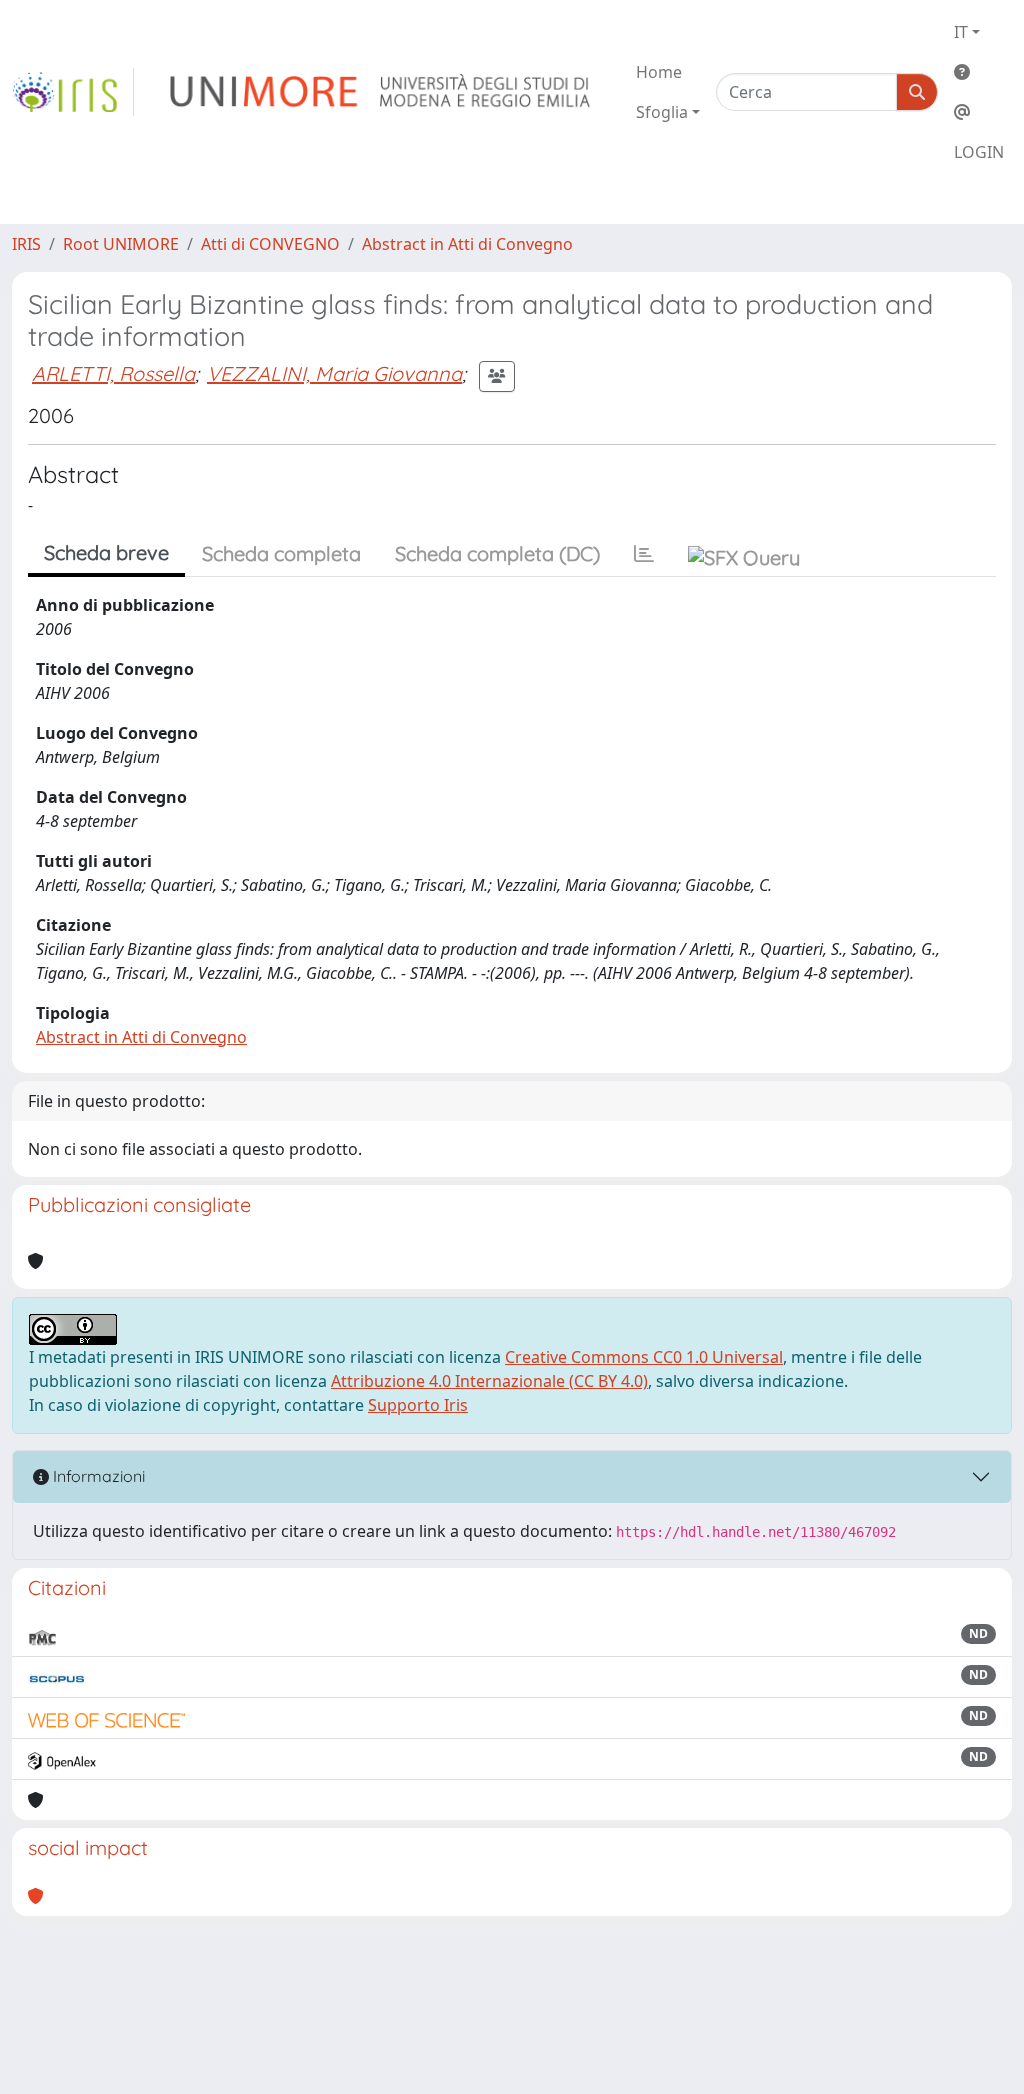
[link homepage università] (381, 92)
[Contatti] (979, 112)
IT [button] (961, 32)
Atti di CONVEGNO (270, 244)
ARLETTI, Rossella (113, 373)
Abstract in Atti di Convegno (467, 244)
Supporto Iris (418, 1405)
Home (659, 72)
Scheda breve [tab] (106, 552)
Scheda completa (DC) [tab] (497, 553)
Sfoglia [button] (662, 112)
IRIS (26, 244)
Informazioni (97, 1476)
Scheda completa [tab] (281, 553)
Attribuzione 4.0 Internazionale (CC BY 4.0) (489, 1381)
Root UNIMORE (121, 244)
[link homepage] (73, 92)
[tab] (644, 554)
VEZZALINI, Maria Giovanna (334, 373)
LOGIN (979, 152)
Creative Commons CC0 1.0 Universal (644, 1357)
